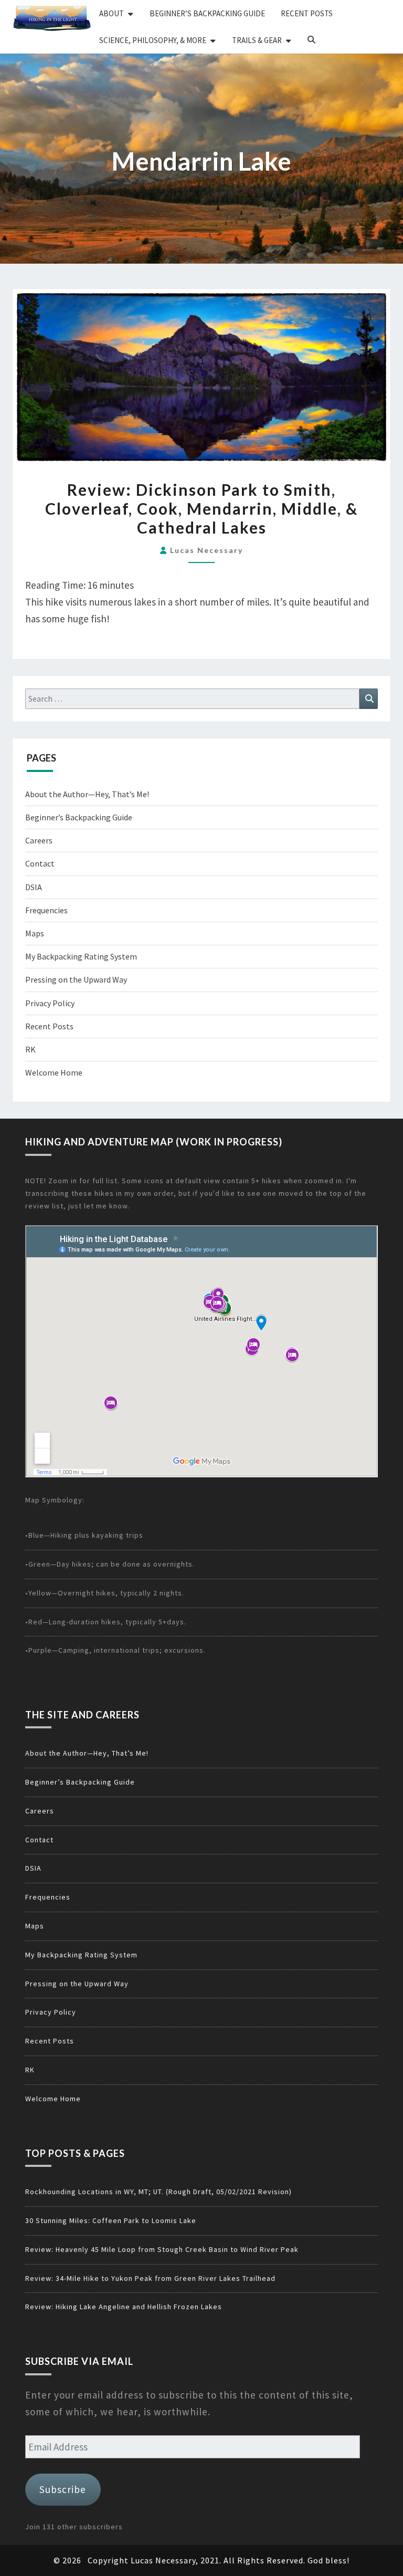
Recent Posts (307, 13)
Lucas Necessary (206, 550)
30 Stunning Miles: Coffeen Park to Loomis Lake (111, 2220)
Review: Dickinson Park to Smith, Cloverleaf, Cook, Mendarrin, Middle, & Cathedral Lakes (201, 508)
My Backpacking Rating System (81, 956)
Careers (39, 840)
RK (30, 1049)
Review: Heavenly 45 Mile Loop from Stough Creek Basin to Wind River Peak (162, 2249)
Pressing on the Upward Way (76, 979)
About (112, 13)
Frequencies (46, 910)
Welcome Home (54, 1072)
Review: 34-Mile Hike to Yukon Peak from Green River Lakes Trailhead (150, 2278)
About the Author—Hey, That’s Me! (87, 794)
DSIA (34, 887)
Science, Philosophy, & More (153, 40)
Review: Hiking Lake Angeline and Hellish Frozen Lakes (124, 2307)
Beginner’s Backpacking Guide (207, 13)
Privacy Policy (50, 1003)
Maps (35, 933)
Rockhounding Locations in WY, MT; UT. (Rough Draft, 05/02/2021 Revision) (158, 2192)
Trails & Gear (257, 40)
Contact (40, 863)
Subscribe (63, 2489)
